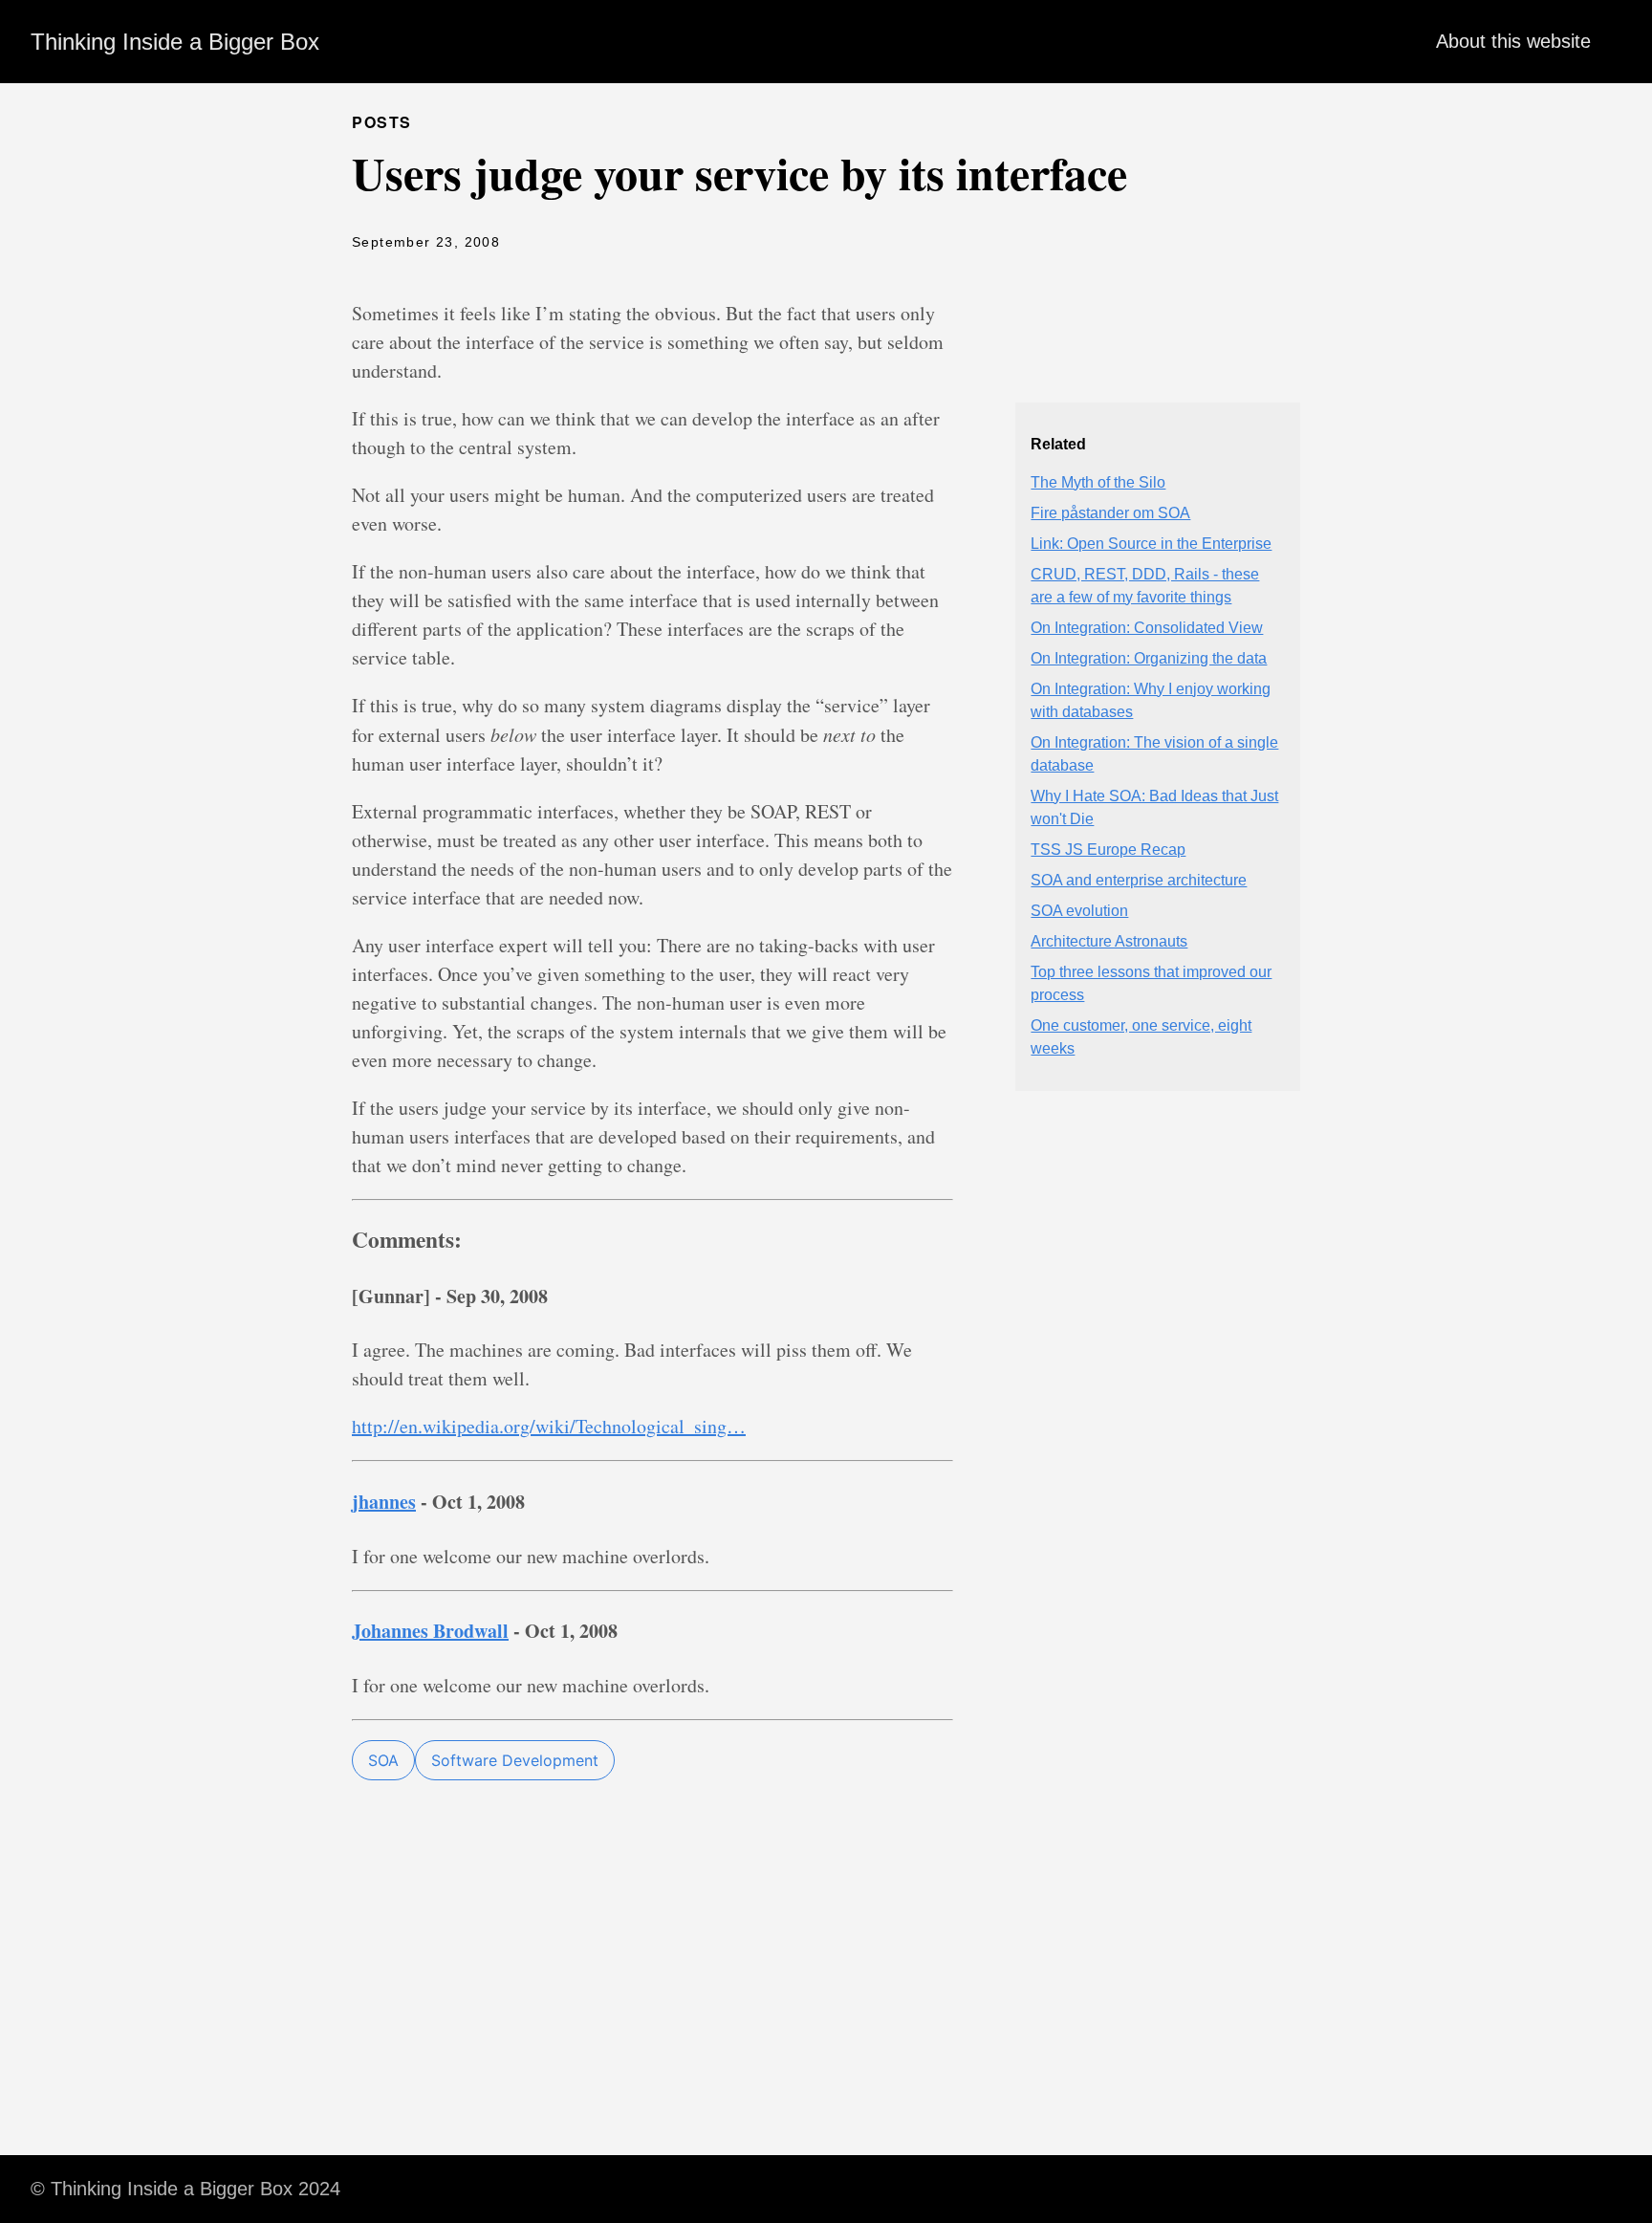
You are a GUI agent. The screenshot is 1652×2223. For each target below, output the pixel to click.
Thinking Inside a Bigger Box (175, 42)
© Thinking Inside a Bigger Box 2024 (185, 2189)
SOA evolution (1079, 911)
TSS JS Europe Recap (1108, 850)
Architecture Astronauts (1109, 941)
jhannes (384, 1502)
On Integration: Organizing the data (1149, 658)
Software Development (515, 1760)
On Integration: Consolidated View (1147, 628)
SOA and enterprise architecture (1139, 880)
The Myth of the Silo (1098, 482)
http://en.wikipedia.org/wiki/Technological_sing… (549, 1426)
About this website (1513, 41)
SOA (383, 1760)
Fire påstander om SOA (1110, 513)
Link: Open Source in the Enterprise (1151, 544)
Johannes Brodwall (430, 1631)
